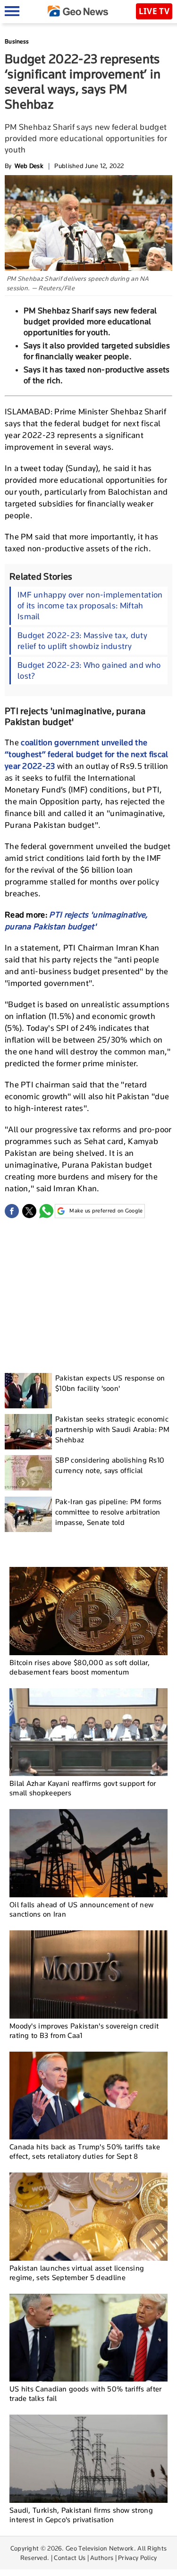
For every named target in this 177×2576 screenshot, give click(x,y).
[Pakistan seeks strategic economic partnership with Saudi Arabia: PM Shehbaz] (28, 1432)
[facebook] (12, 1211)
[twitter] (29, 1211)
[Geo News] (78, 11)
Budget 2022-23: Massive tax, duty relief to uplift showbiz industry (82, 641)
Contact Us (70, 2558)
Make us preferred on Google (106, 1211)
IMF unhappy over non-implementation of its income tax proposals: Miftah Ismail (90, 606)
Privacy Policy (137, 2558)
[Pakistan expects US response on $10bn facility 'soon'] (28, 1391)
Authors (102, 2558)
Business (17, 41)
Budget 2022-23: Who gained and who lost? (89, 670)
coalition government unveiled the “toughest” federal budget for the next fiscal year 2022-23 (87, 754)
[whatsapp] (46, 1211)
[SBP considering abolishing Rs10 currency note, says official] (28, 1473)
